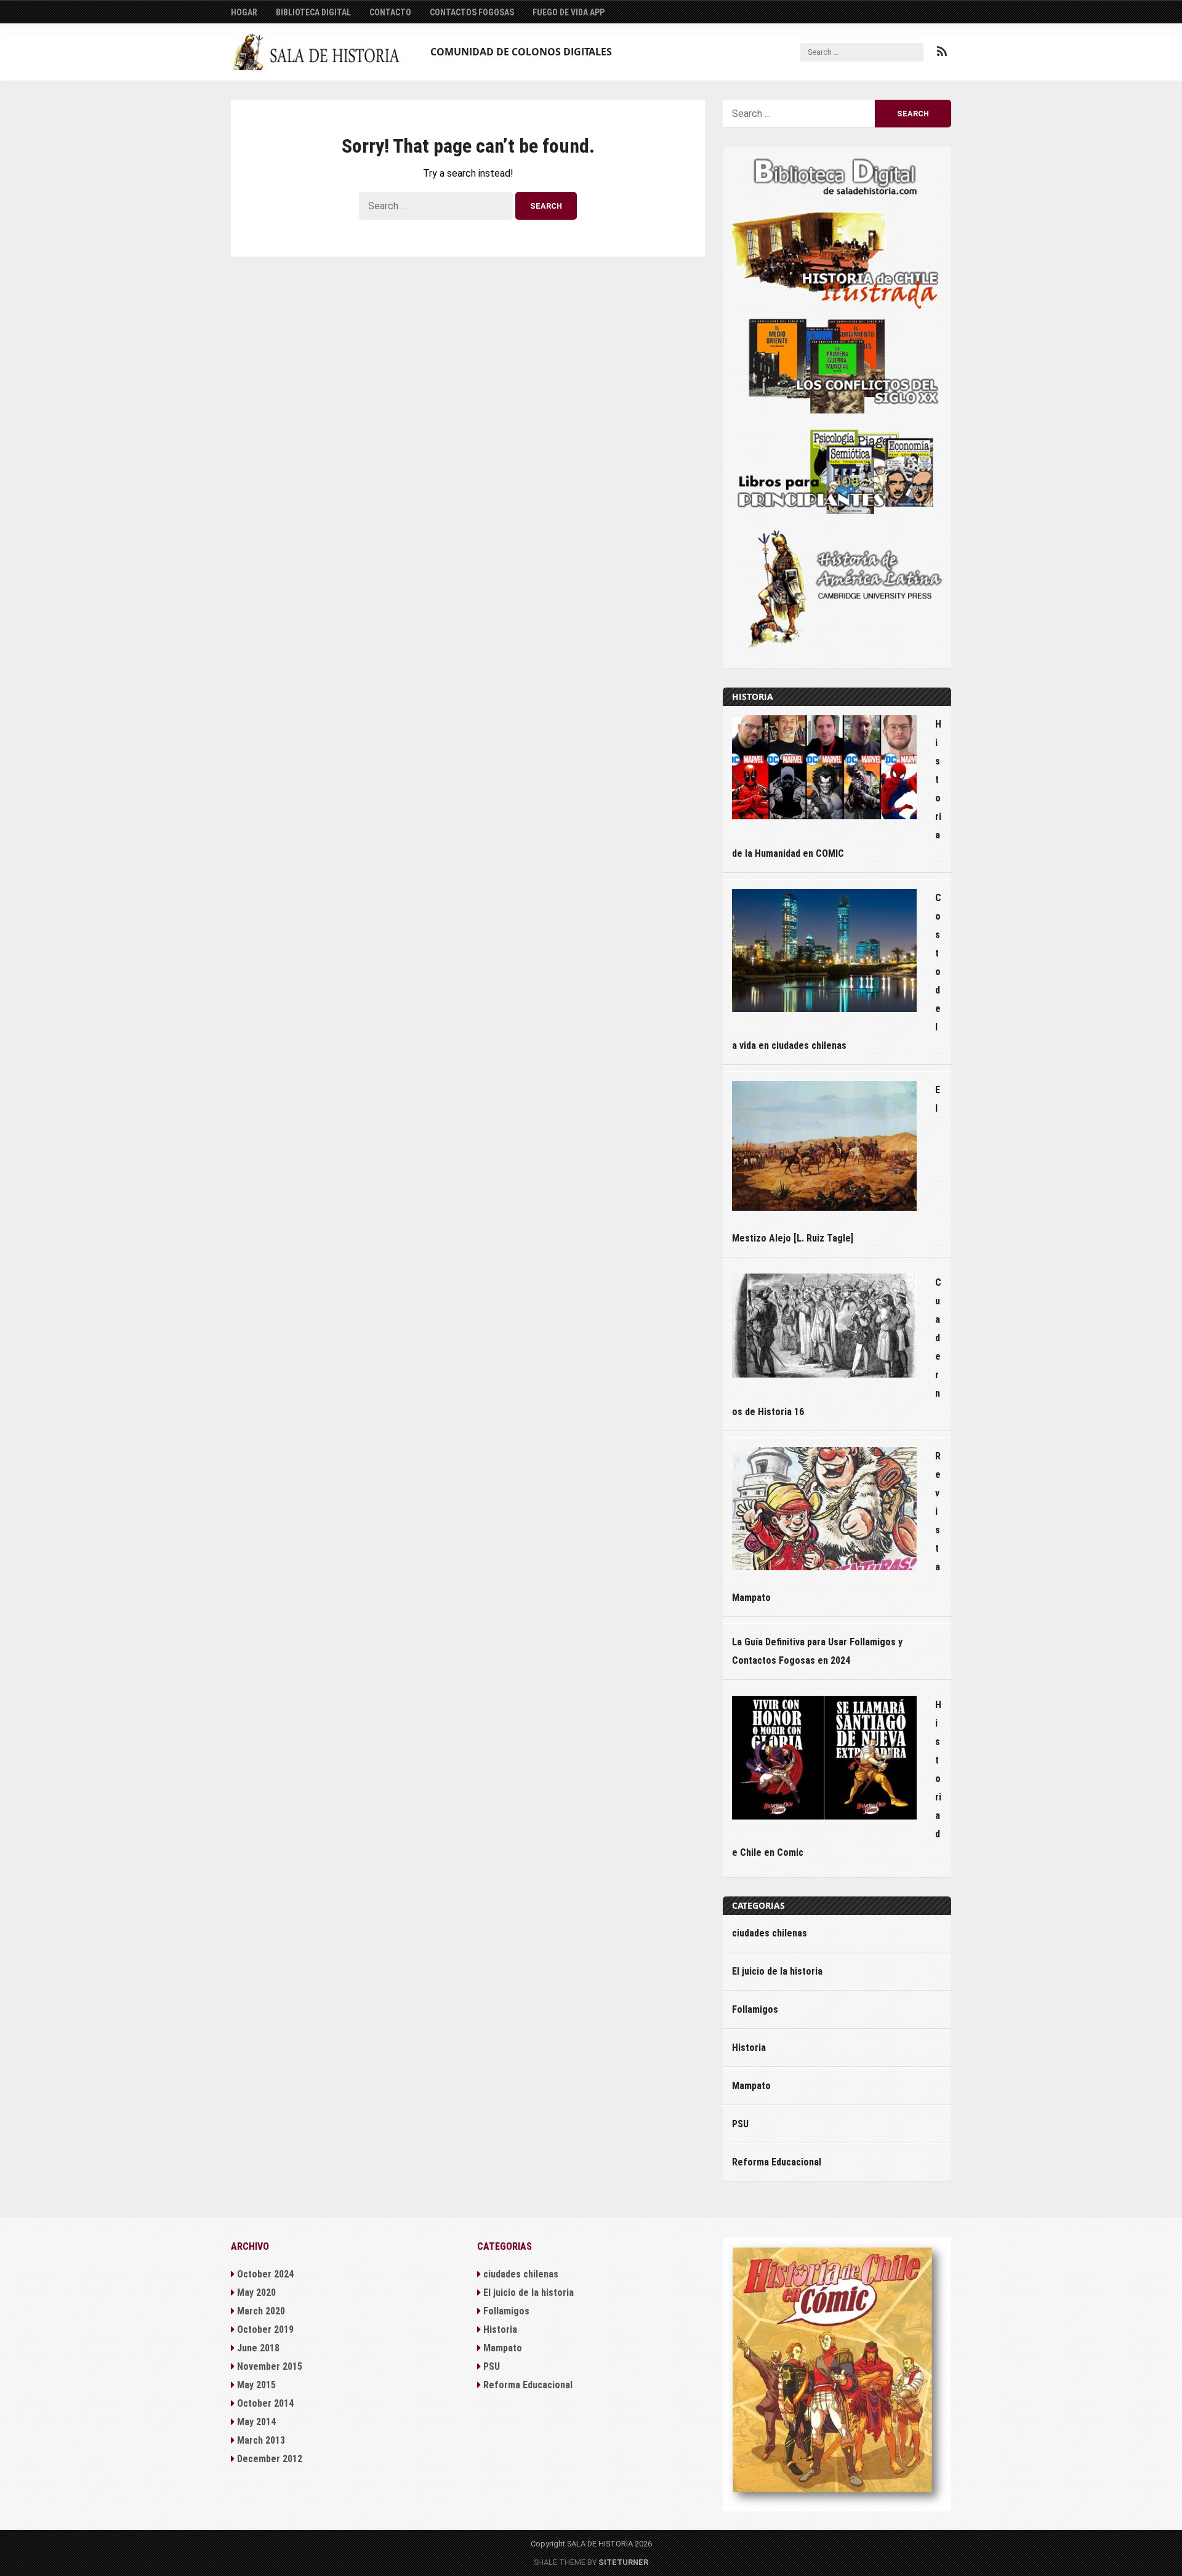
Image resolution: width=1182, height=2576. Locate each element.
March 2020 (261, 2311)
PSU (740, 2124)
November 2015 (270, 2366)
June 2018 (258, 2348)
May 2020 (256, 2293)
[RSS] (942, 52)
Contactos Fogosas (472, 12)
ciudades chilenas (770, 1933)
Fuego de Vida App (569, 12)
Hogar (244, 12)
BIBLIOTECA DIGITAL (313, 12)
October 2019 (265, 2329)
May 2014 (256, 2422)
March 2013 (261, 2440)
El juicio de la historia (777, 1971)
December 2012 (270, 2459)
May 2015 (256, 2385)
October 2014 (265, 2403)
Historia (749, 2048)
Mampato (751, 2086)
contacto (390, 12)
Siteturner (623, 2562)
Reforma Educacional (777, 2162)
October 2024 (265, 2274)
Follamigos (755, 2009)
